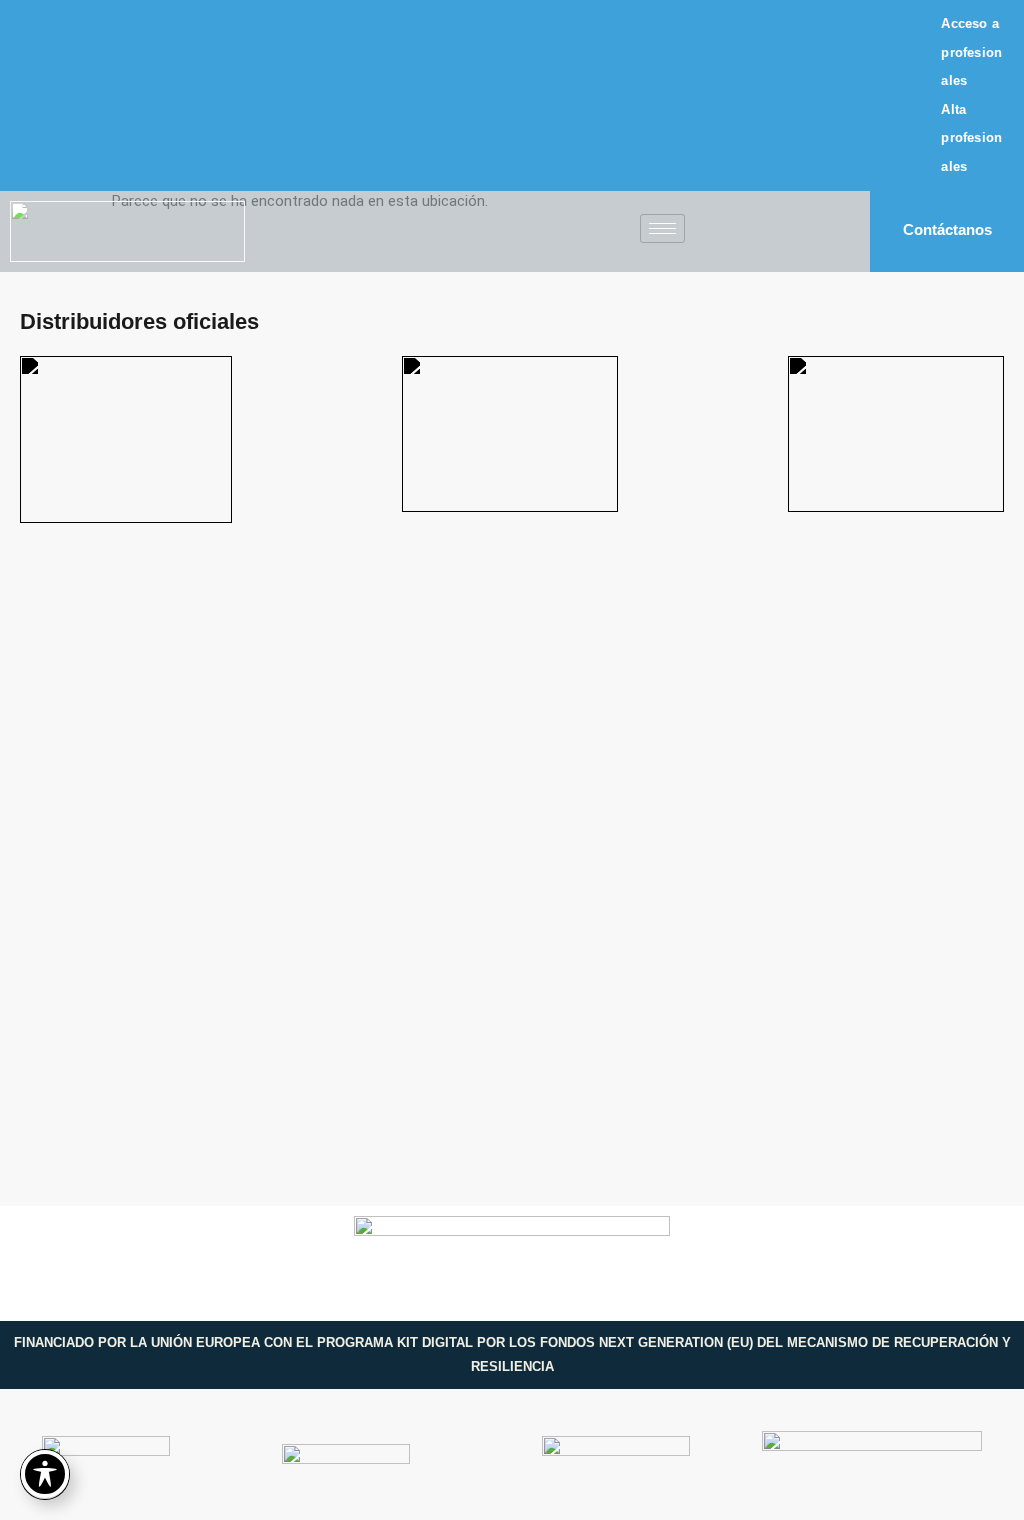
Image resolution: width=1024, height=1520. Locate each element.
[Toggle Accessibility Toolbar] (45, 1474)
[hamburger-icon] (662, 228)
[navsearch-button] (783, 237)
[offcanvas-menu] (731, 231)
